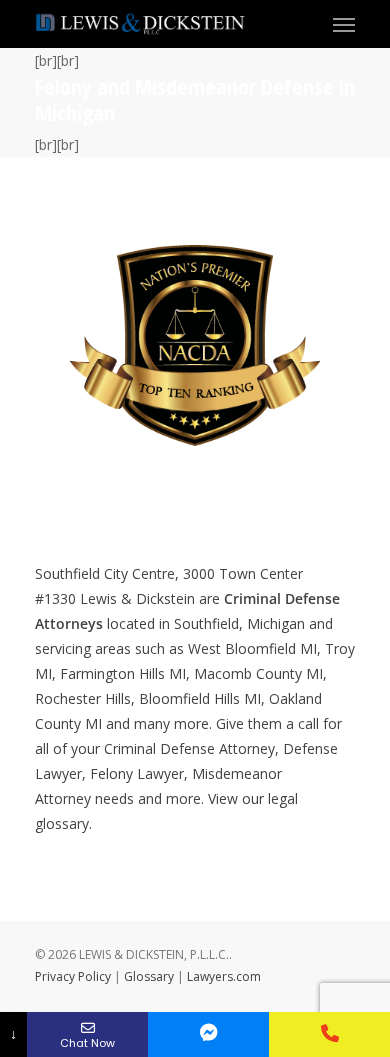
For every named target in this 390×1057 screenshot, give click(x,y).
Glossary (149, 976)
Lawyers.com (224, 976)
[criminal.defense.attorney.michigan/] (208, 1034)
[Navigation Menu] (344, 24)
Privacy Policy (73, 976)
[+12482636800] (329, 1034)
